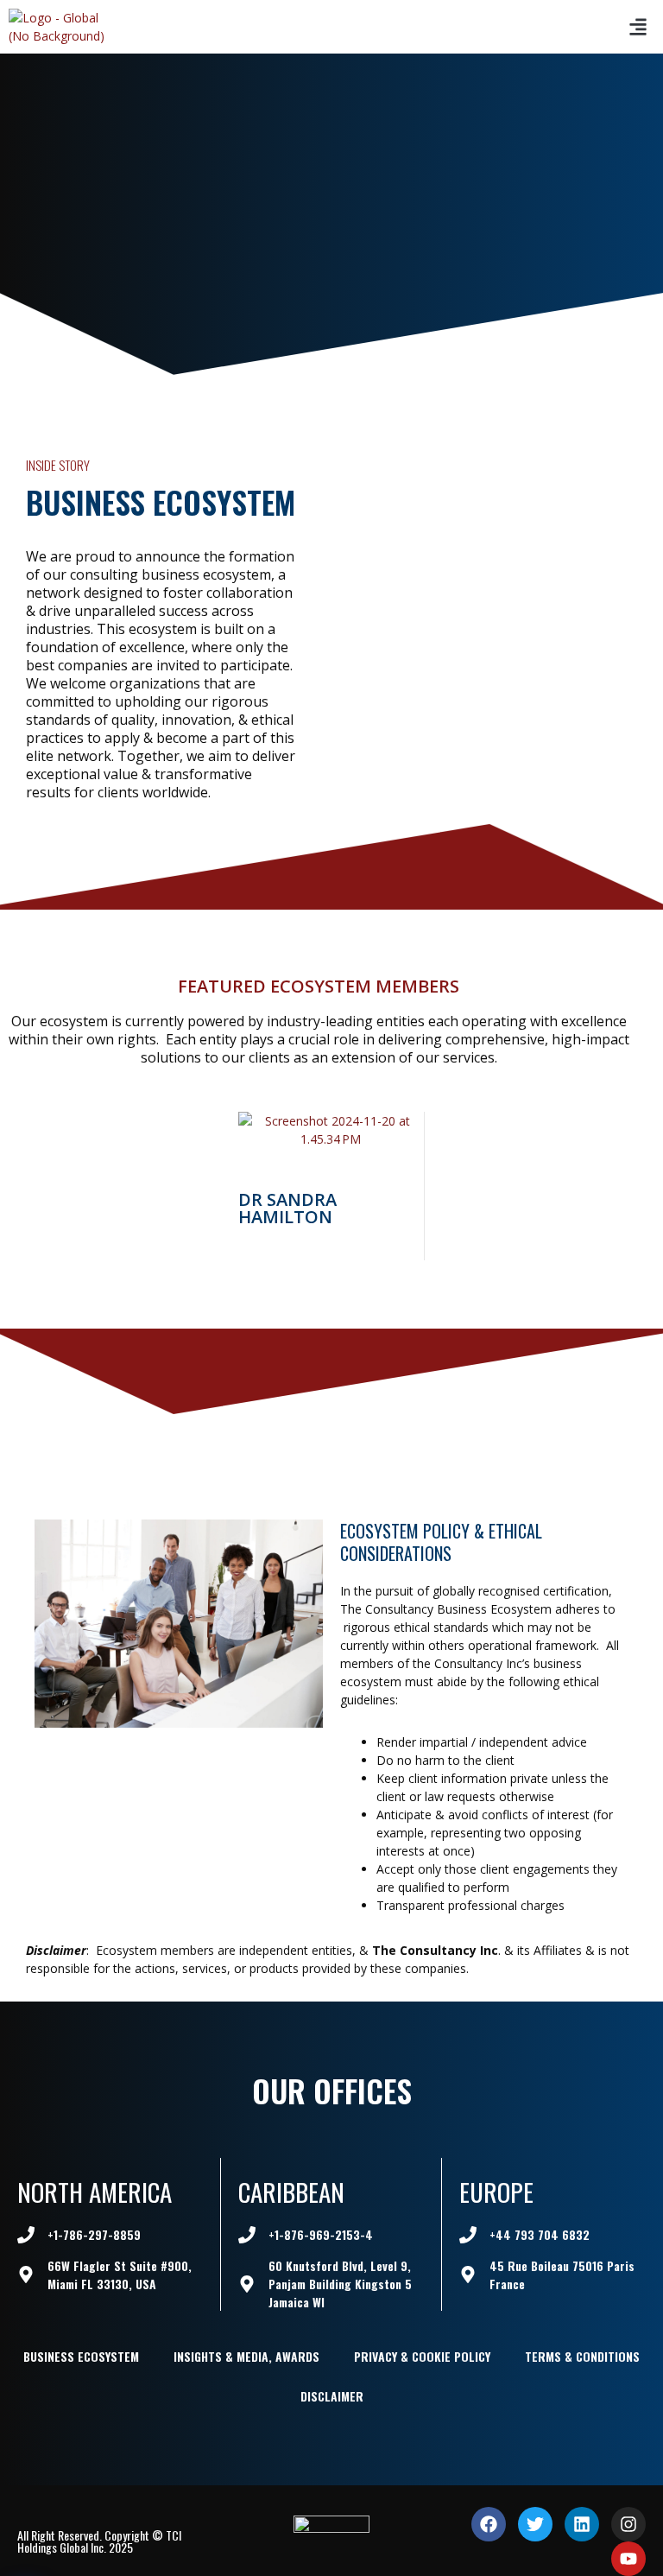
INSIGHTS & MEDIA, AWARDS (246, 2356)
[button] (638, 27)
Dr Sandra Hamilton (287, 1208)
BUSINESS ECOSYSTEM (81, 2356)
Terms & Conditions (582, 2356)
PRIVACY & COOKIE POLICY (422, 2356)
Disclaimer (332, 2396)
